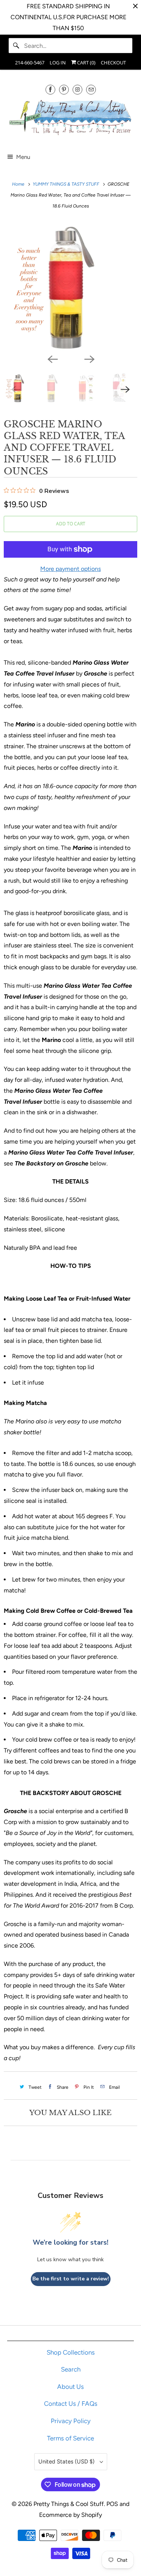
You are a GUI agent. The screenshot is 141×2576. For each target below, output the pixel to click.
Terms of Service (70, 2438)
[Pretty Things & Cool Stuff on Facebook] (50, 89)
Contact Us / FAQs (71, 2404)
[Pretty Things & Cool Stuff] (70, 119)
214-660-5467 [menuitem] (30, 63)
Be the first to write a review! (71, 2279)
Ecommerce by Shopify (70, 2515)
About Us (70, 2387)
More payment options (70, 569)
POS (112, 2504)
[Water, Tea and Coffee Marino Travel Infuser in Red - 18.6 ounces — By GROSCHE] (70, 285)
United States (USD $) (67, 2462)
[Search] (16, 46)
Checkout (113, 63)
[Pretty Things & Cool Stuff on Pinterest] (64, 89)
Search (71, 2369)
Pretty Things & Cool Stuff (69, 2504)
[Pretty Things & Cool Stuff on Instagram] (77, 89)
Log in (58, 63)
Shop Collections (71, 2352)
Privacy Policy (71, 2421)
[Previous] (52, 358)
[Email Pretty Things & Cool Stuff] (91, 89)
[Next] (89, 358)
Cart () (86, 63)
